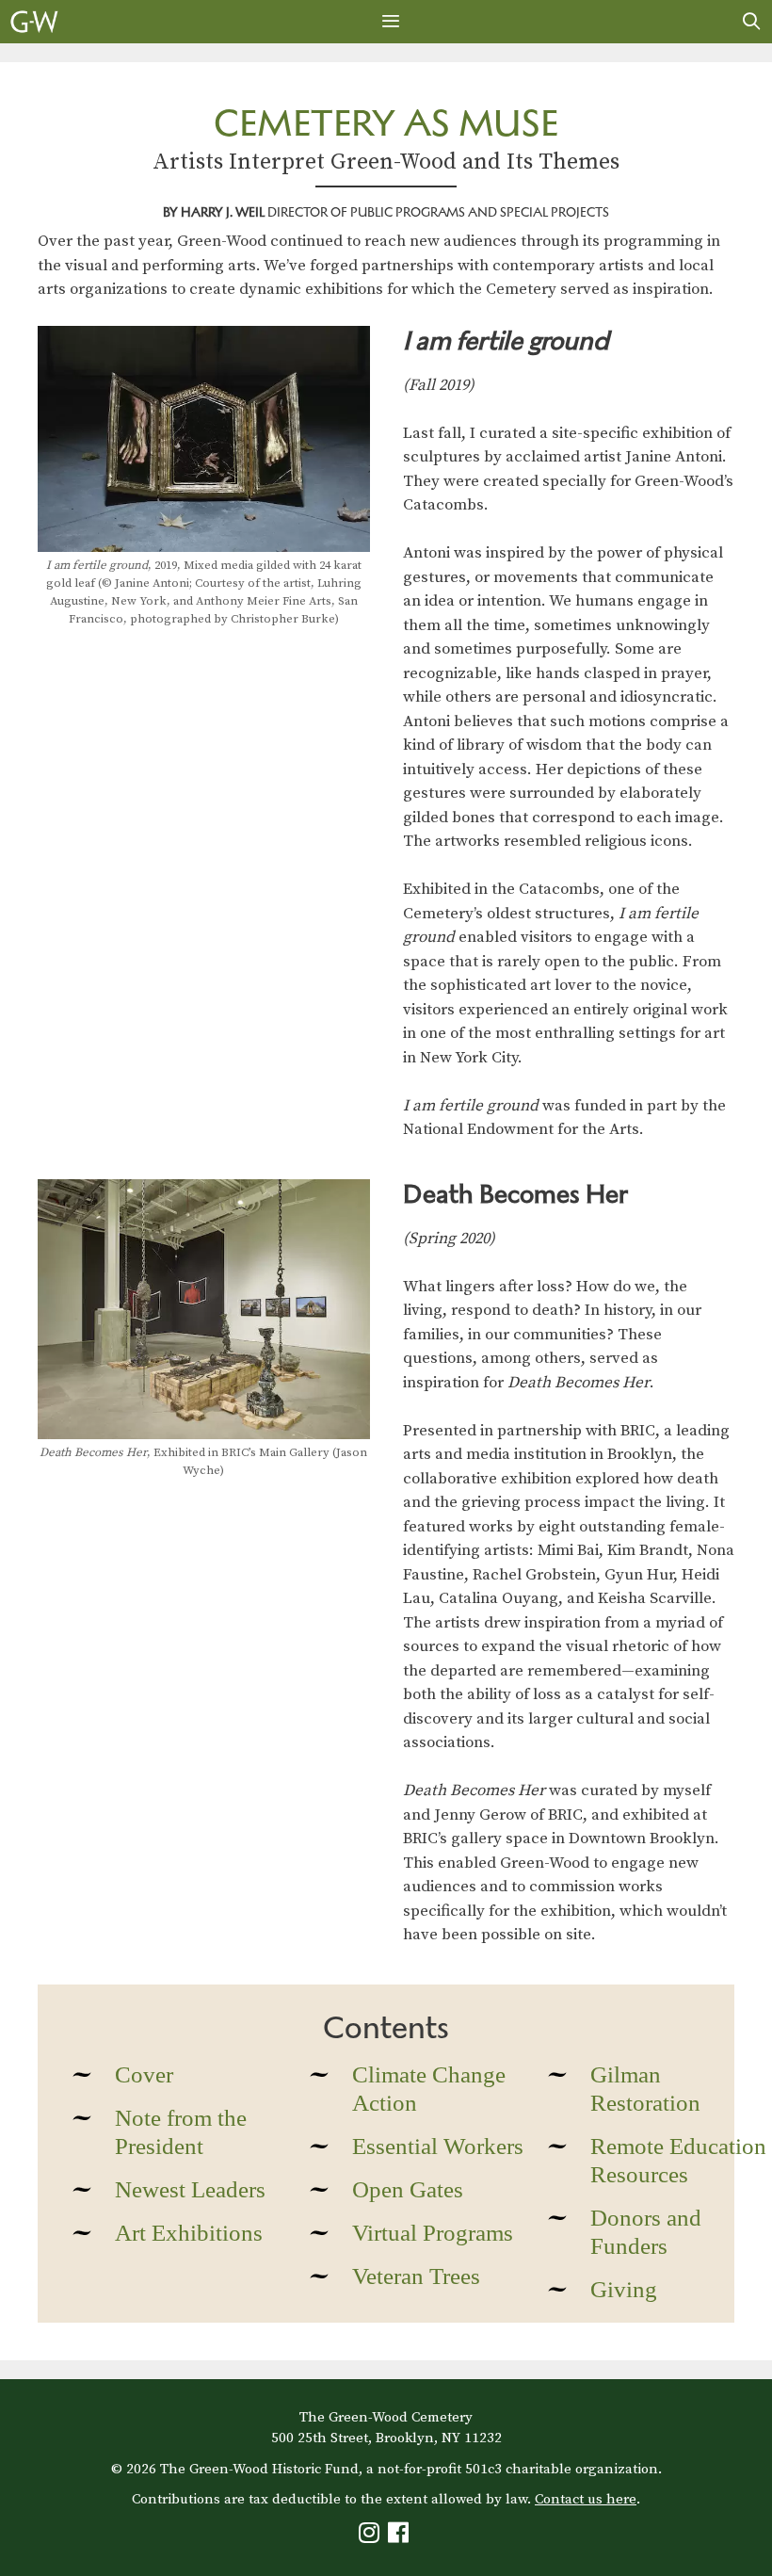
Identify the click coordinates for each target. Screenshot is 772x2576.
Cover (144, 2074)
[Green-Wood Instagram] (371, 2537)
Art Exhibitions (189, 2233)
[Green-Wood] (34, 22)
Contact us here (586, 2499)
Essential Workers (438, 2146)
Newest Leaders (190, 2189)
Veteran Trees (416, 2276)
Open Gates (408, 2189)
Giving (624, 2289)
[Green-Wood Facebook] (401, 2537)
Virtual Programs (433, 2233)
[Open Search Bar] (752, 22)
